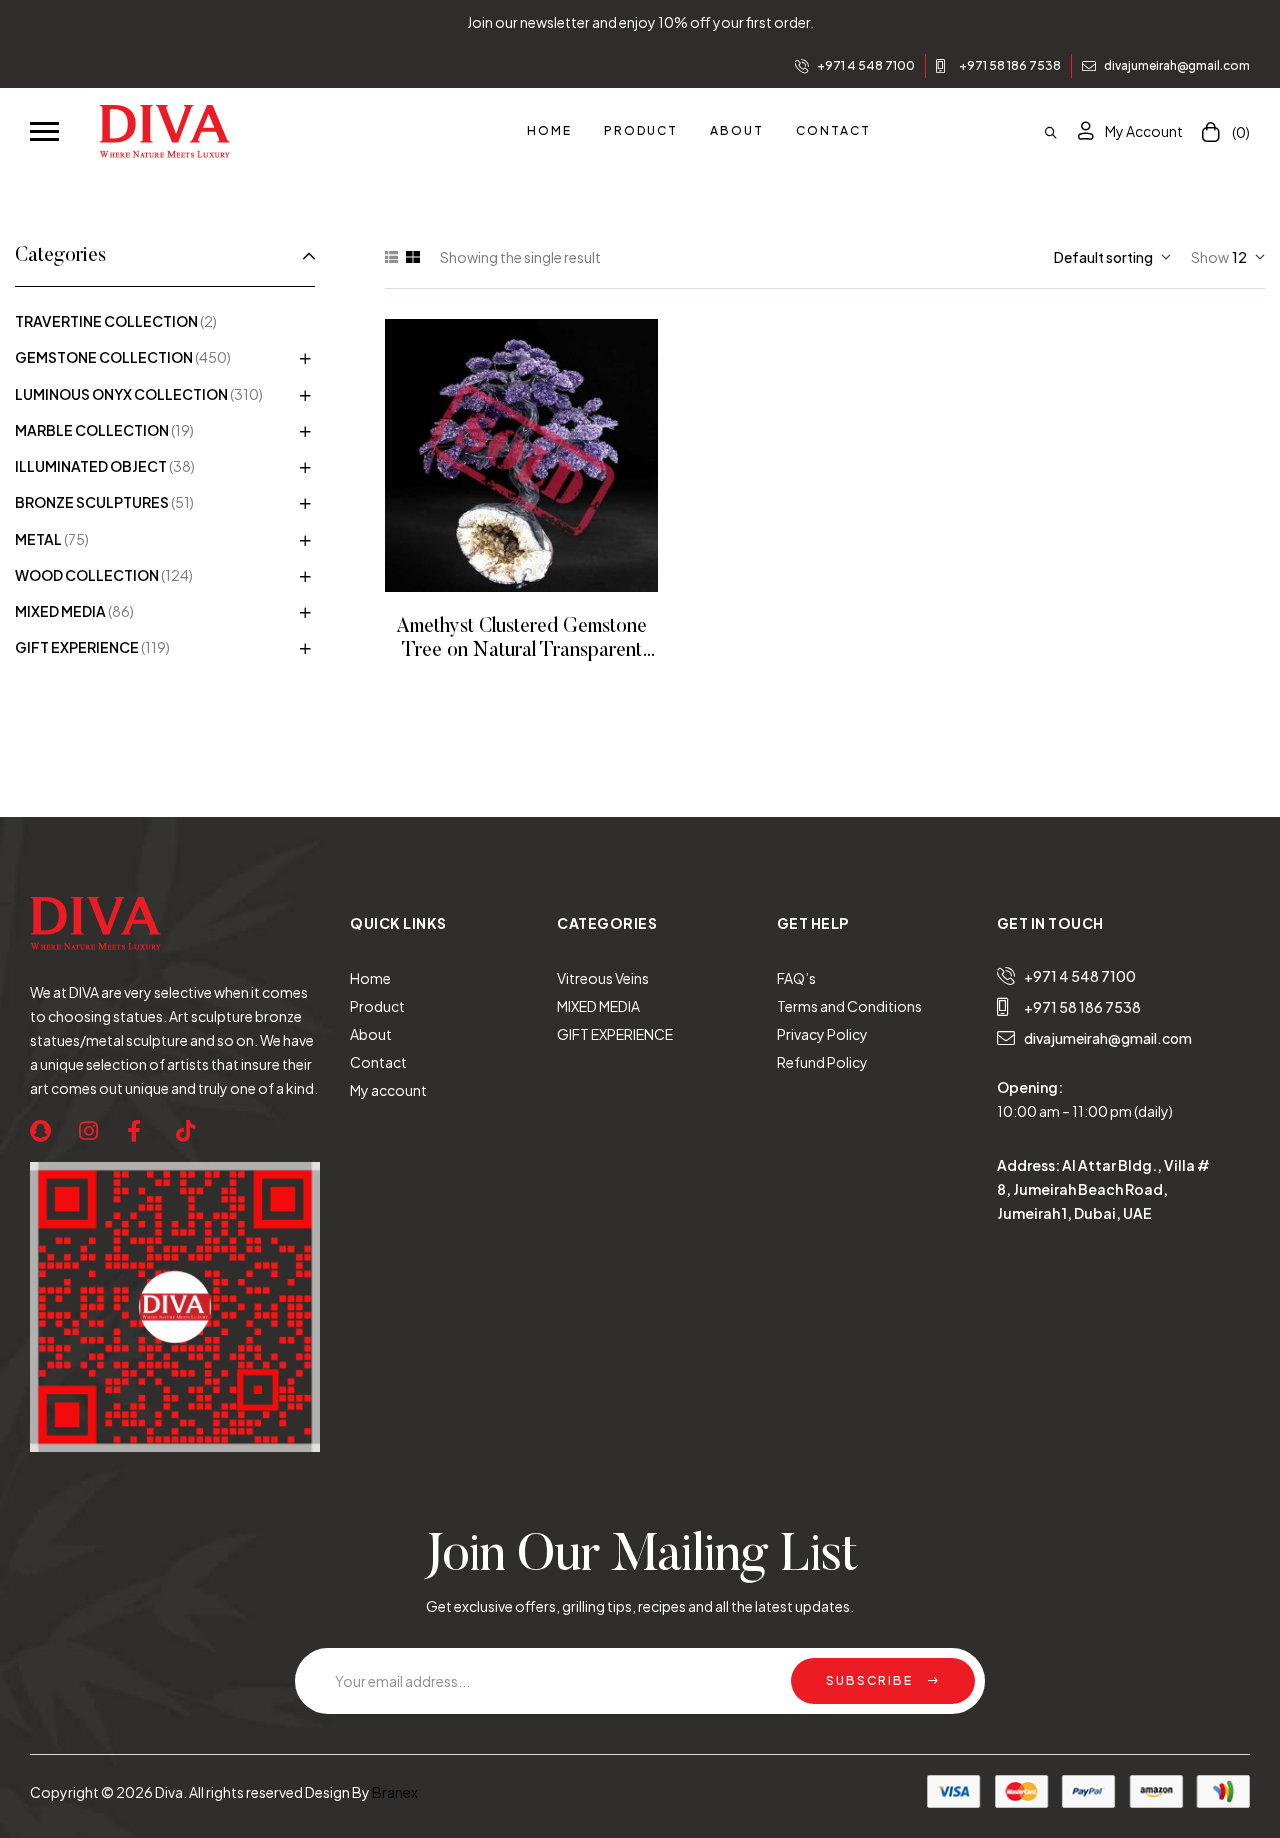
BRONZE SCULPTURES (92, 502)
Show (1210, 257)
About (371, 1034)
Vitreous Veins (603, 978)
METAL (38, 539)
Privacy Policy (822, 1034)
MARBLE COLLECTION (92, 430)
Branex (395, 1792)
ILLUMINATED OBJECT (91, 466)
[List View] (391, 257)
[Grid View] (413, 257)
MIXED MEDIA (60, 611)
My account (388, 1090)
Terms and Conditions (849, 1006)
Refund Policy (822, 1062)
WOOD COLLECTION (87, 575)
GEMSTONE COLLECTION (104, 357)
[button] (44, 130)
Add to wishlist (494, 455)
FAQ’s (796, 978)
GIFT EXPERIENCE (77, 647)
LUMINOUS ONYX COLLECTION (121, 394)
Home (370, 978)
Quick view (549, 455)
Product (377, 1006)
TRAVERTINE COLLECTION (106, 321)
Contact (378, 1062)
